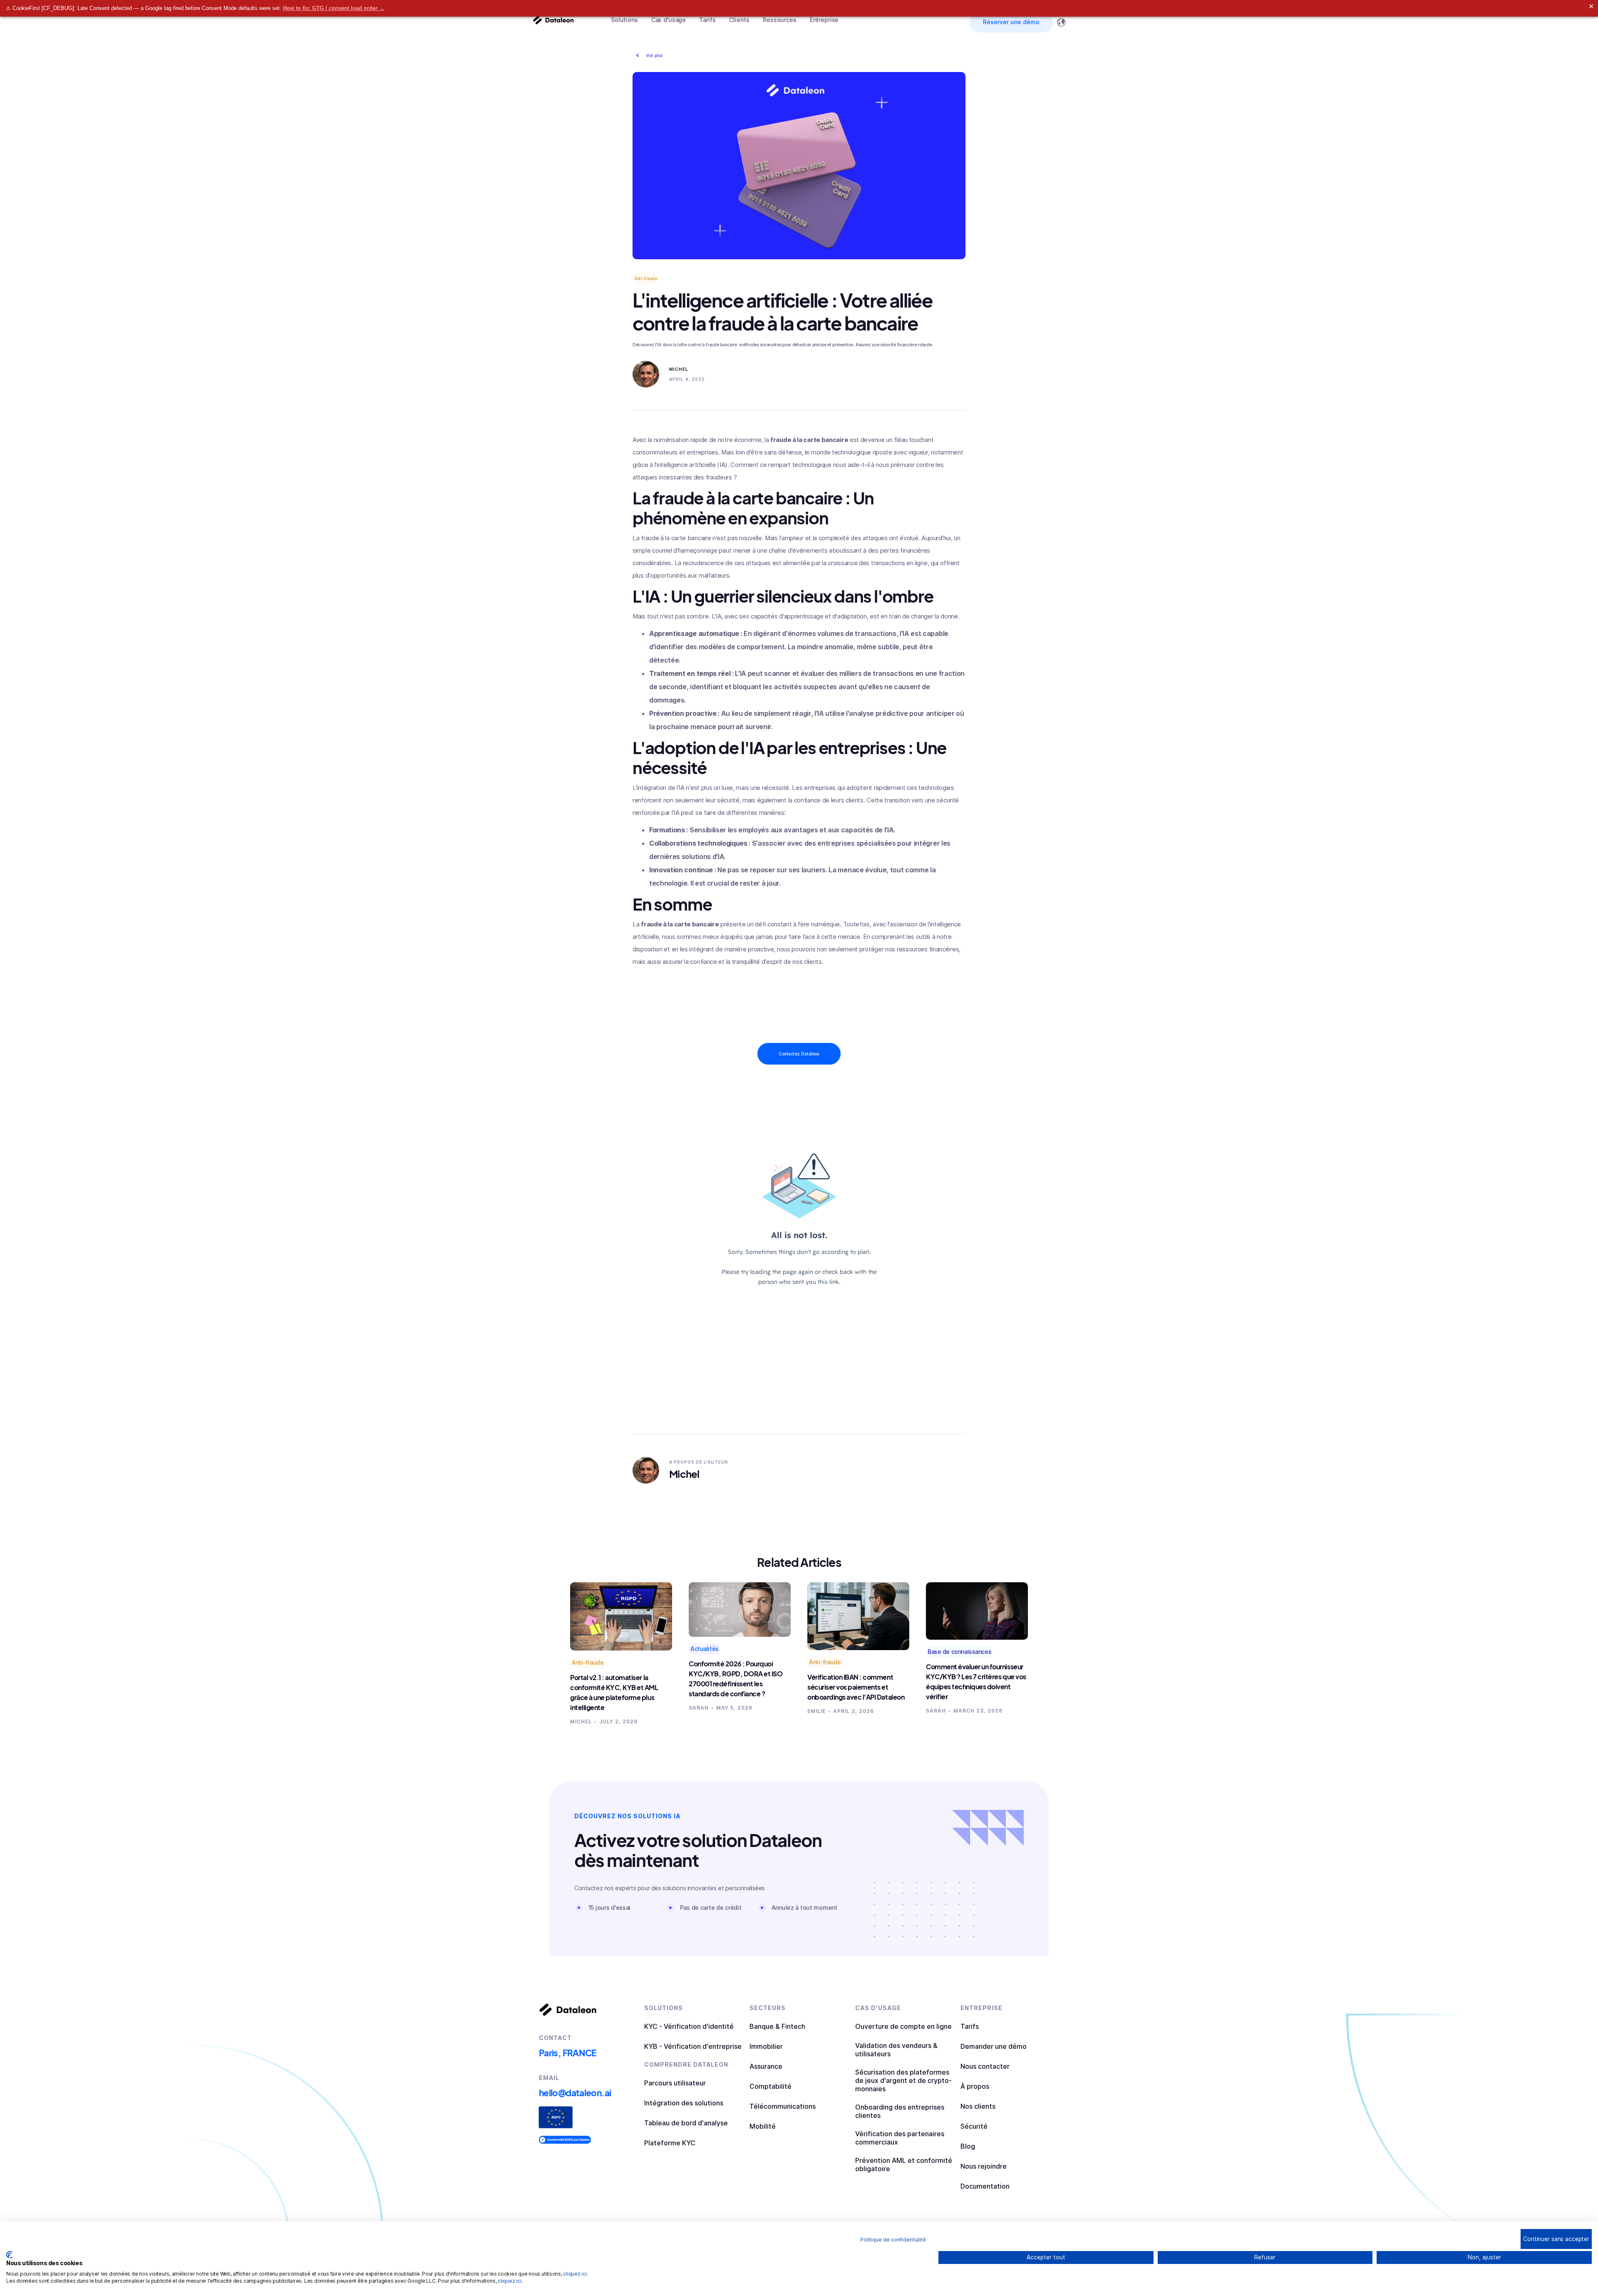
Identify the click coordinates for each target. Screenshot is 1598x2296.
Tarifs (707, 20)
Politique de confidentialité (893, 2240)
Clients (739, 20)
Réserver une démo (1011, 22)
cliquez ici (575, 2274)
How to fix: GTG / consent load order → (334, 8)
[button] (624, 20)
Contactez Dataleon (799, 1054)
